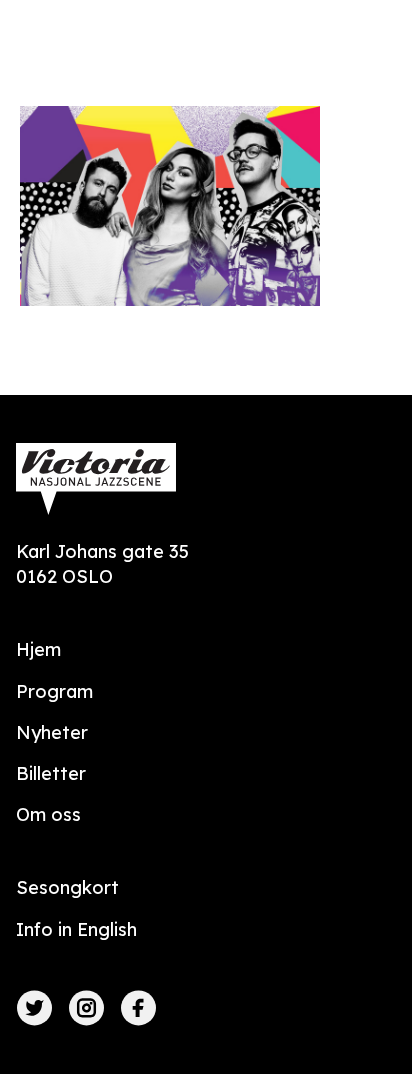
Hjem (38, 649)
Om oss (48, 814)
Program (54, 691)
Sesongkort (67, 887)
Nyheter (52, 732)
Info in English (76, 929)
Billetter (51, 773)
